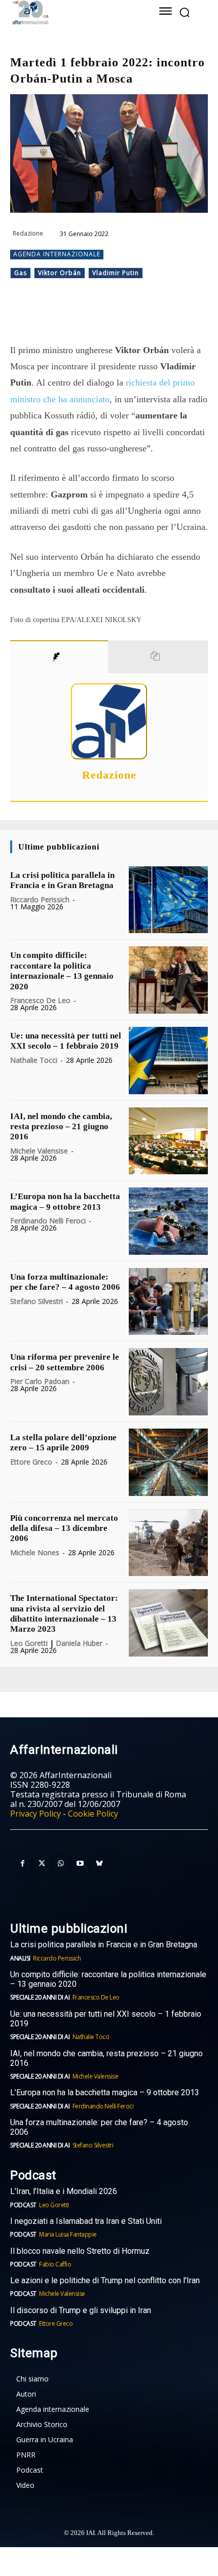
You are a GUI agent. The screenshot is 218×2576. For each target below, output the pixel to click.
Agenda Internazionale (57, 254)
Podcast (23, 2205)
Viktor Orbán (60, 273)
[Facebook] (52, 317)
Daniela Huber (79, 1643)
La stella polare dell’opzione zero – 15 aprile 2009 (63, 1443)
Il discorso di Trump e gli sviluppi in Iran (81, 2310)
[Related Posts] (158, 657)
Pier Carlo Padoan (40, 1381)
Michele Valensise (39, 1151)
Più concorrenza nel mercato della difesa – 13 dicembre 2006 (64, 1528)
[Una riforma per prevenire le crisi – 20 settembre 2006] (168, 1382)
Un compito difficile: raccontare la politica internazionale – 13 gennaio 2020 (62, 971)
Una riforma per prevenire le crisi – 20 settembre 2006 (65, 1362)
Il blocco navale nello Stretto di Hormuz (80, 2251)
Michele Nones (35, 1552)
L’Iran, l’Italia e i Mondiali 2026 (64, 2191)
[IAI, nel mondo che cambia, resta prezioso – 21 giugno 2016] (168, 1141)
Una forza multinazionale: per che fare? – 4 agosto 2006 (65, 1282)
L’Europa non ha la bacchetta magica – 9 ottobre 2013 (106, 2092)
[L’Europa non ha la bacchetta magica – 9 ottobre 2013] (168, 1221)
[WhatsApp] (99, 317)
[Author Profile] (59, 657)
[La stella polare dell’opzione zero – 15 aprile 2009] (168, 1462)
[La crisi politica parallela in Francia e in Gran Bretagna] (168, 900)
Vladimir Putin (116, 273)
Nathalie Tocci (34, 1060)
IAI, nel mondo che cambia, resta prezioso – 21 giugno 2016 (61, 1127)
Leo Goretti (29, 1643)
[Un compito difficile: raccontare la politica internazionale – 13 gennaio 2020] (168, 980)
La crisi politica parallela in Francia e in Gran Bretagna (62, 880)
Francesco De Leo (40, 1000)
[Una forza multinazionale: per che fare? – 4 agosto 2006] (168, 1302)
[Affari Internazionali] (71, 12)
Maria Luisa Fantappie (68, 2234)
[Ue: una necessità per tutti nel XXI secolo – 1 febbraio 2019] (168, 1061)
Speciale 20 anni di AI (40, 1997)
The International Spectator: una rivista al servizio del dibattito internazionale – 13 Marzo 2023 (64, 1613)
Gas (21, 273)
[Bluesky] (99, 1864)
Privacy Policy (35, 1814)
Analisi (20, 1958)
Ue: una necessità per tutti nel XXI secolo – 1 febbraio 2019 (66, 1041)
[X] (76, 317)
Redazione (28, 233)
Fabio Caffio (55, 2264)
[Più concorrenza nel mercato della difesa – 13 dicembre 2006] (168, 1543)
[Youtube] (80, 1864)
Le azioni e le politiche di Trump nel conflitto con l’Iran (105, 2280)
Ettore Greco (31, 1462)
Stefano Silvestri (37, 1301)
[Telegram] (122, 317)
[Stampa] (169, 317)
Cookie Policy (93, 1814)
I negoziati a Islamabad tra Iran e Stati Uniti (86, 2221)
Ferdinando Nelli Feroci (48, 1221)
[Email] (146, 317)
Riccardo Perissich (40, 899)
